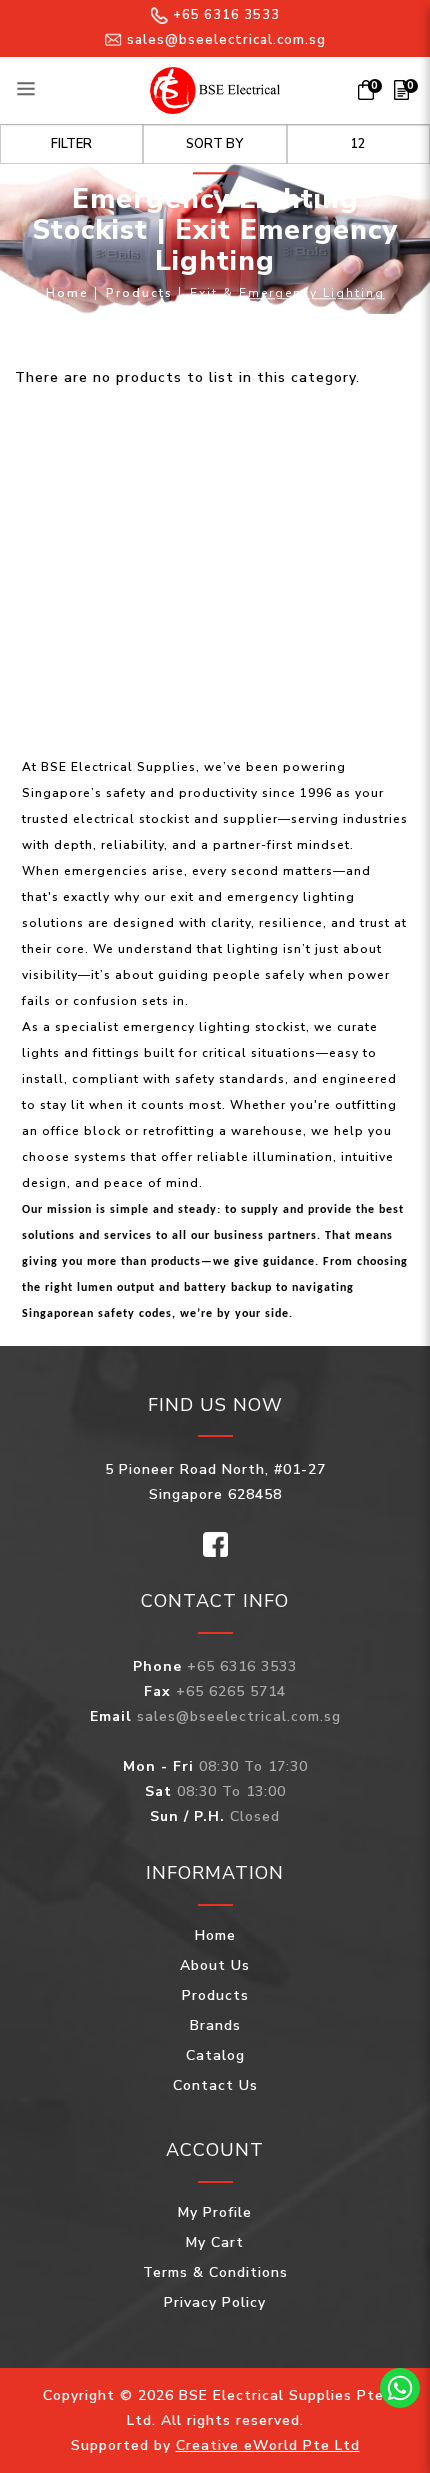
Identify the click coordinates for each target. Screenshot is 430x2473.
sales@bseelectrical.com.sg (226, 40)
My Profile (215, 2212)
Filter (71, 144)
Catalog (215, 2055)
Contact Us (215, 2085)
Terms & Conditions (215, 2272)
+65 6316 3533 (226, 15)
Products (139, 294)
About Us (215, 1965)
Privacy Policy (215, 2302)
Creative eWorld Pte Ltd (268, 2445)
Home (67, 294)
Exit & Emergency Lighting (287, 294)
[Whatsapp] (400, 2388)
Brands (215, 2025)
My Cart (215, 2242)
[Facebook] (215, 1543)
